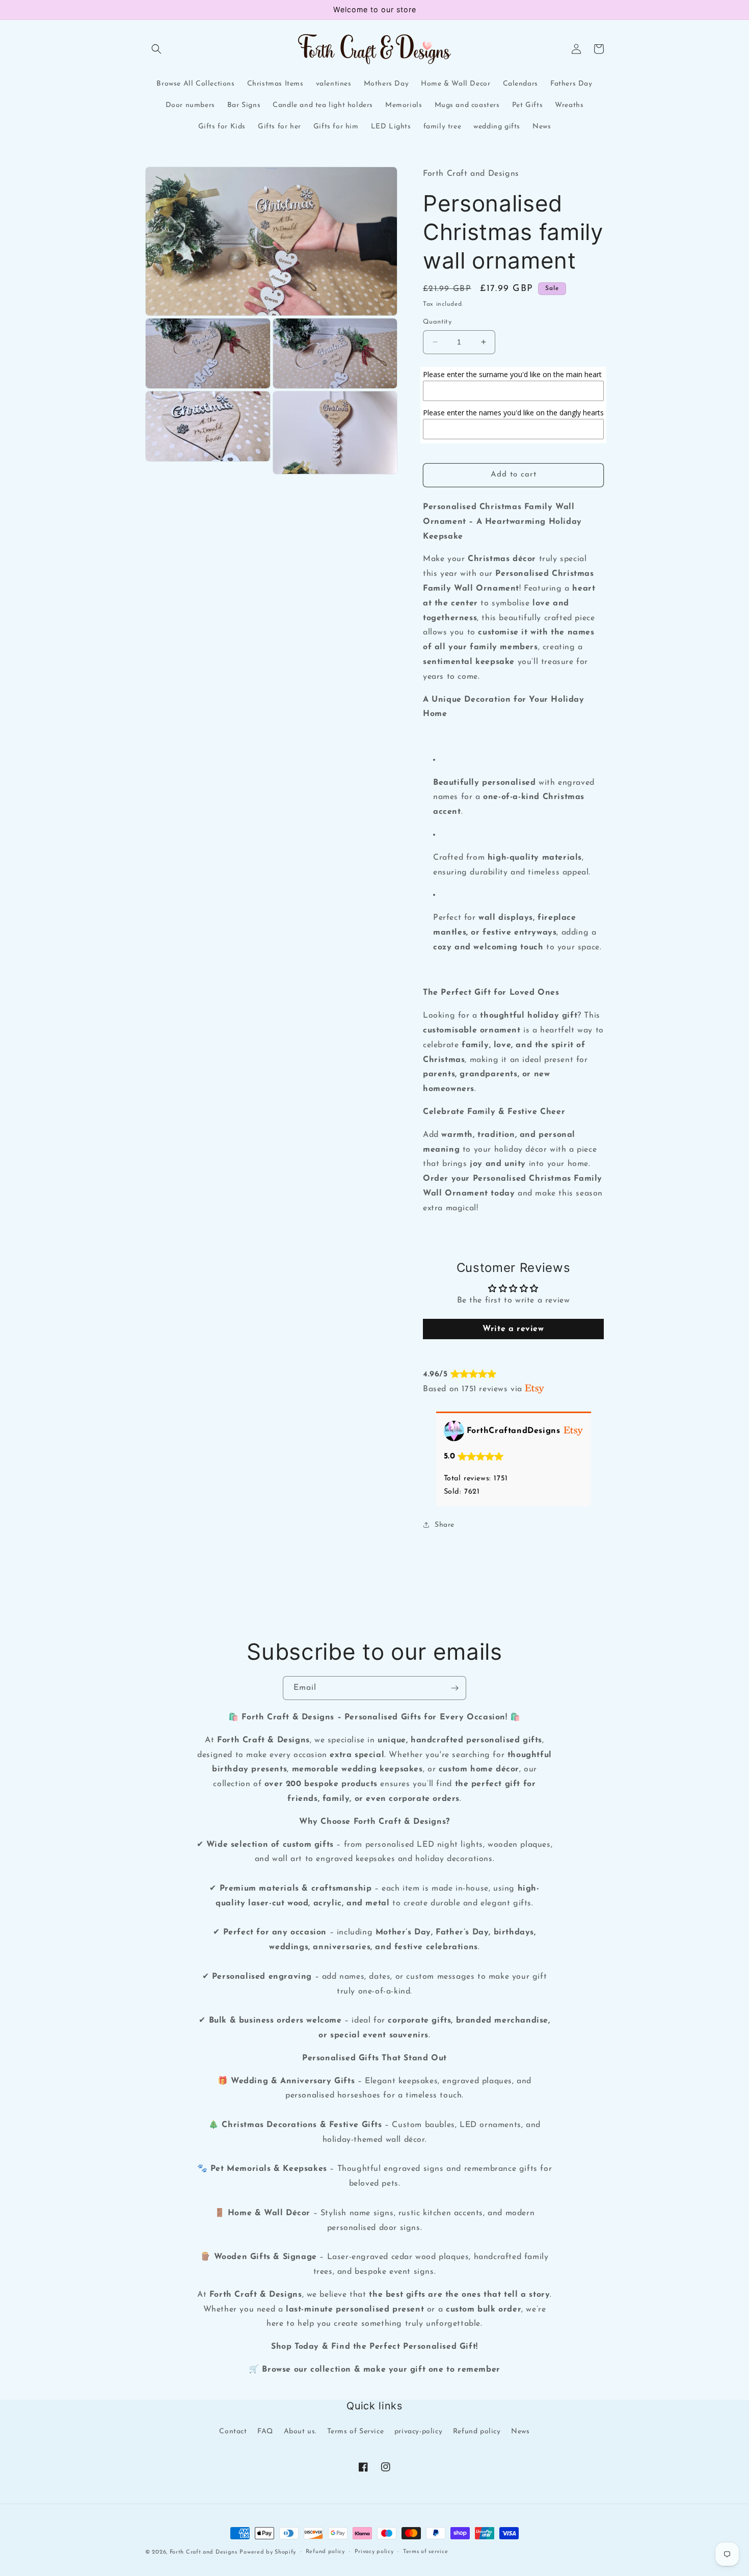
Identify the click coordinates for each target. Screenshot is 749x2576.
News (520, 2432)
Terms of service (425, 2552)
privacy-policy (418, 2432)
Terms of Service (356, 2432)
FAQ (265, 2432)
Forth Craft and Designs (204, 2552)
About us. (300, 2432)
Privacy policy (374, 2552)
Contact (233, 2432)
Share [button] (445, 1525)
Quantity (437, 322)
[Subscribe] (454, 1688)
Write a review (513, 1329)
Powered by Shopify (268, 2552)
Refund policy (477, 2432)
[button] (156, 49)
